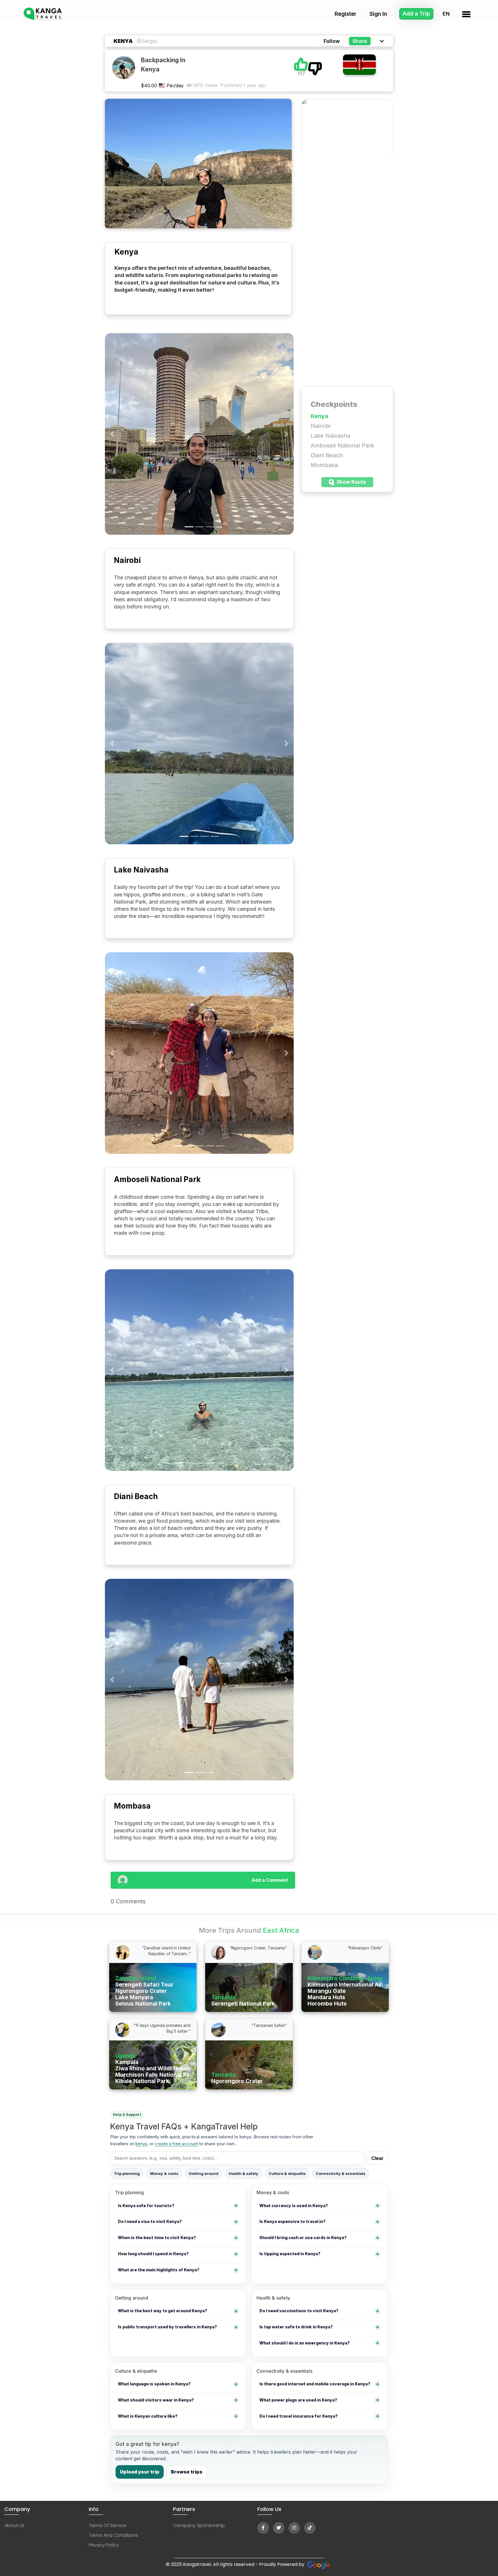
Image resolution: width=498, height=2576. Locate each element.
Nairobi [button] (320, 426)
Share (360, 41)
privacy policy (104, 2545)
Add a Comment (270, 1880)
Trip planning (127, 2173)
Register (346, 14)
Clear (377, 2158)
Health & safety (244, 2173)
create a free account (176, 2144)
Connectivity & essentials (341, 2173)
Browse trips (187, 2472)
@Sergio (147, 41)
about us (14, 2525)
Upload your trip (140, 2472)
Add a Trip (416, 14)
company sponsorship (199, 2525)
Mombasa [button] (324, 465)
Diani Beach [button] (327, 455)
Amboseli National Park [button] (342, 445)
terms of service (107, 2525)
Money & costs (164, 2173)
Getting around (204, 2173)
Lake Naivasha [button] (330, 436)
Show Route (351, 482)
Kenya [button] (319, 416)
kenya (141, 2144)
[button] (112, 434)
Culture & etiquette (287, 2173)
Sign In (378, 14)
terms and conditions (113, 2535)
